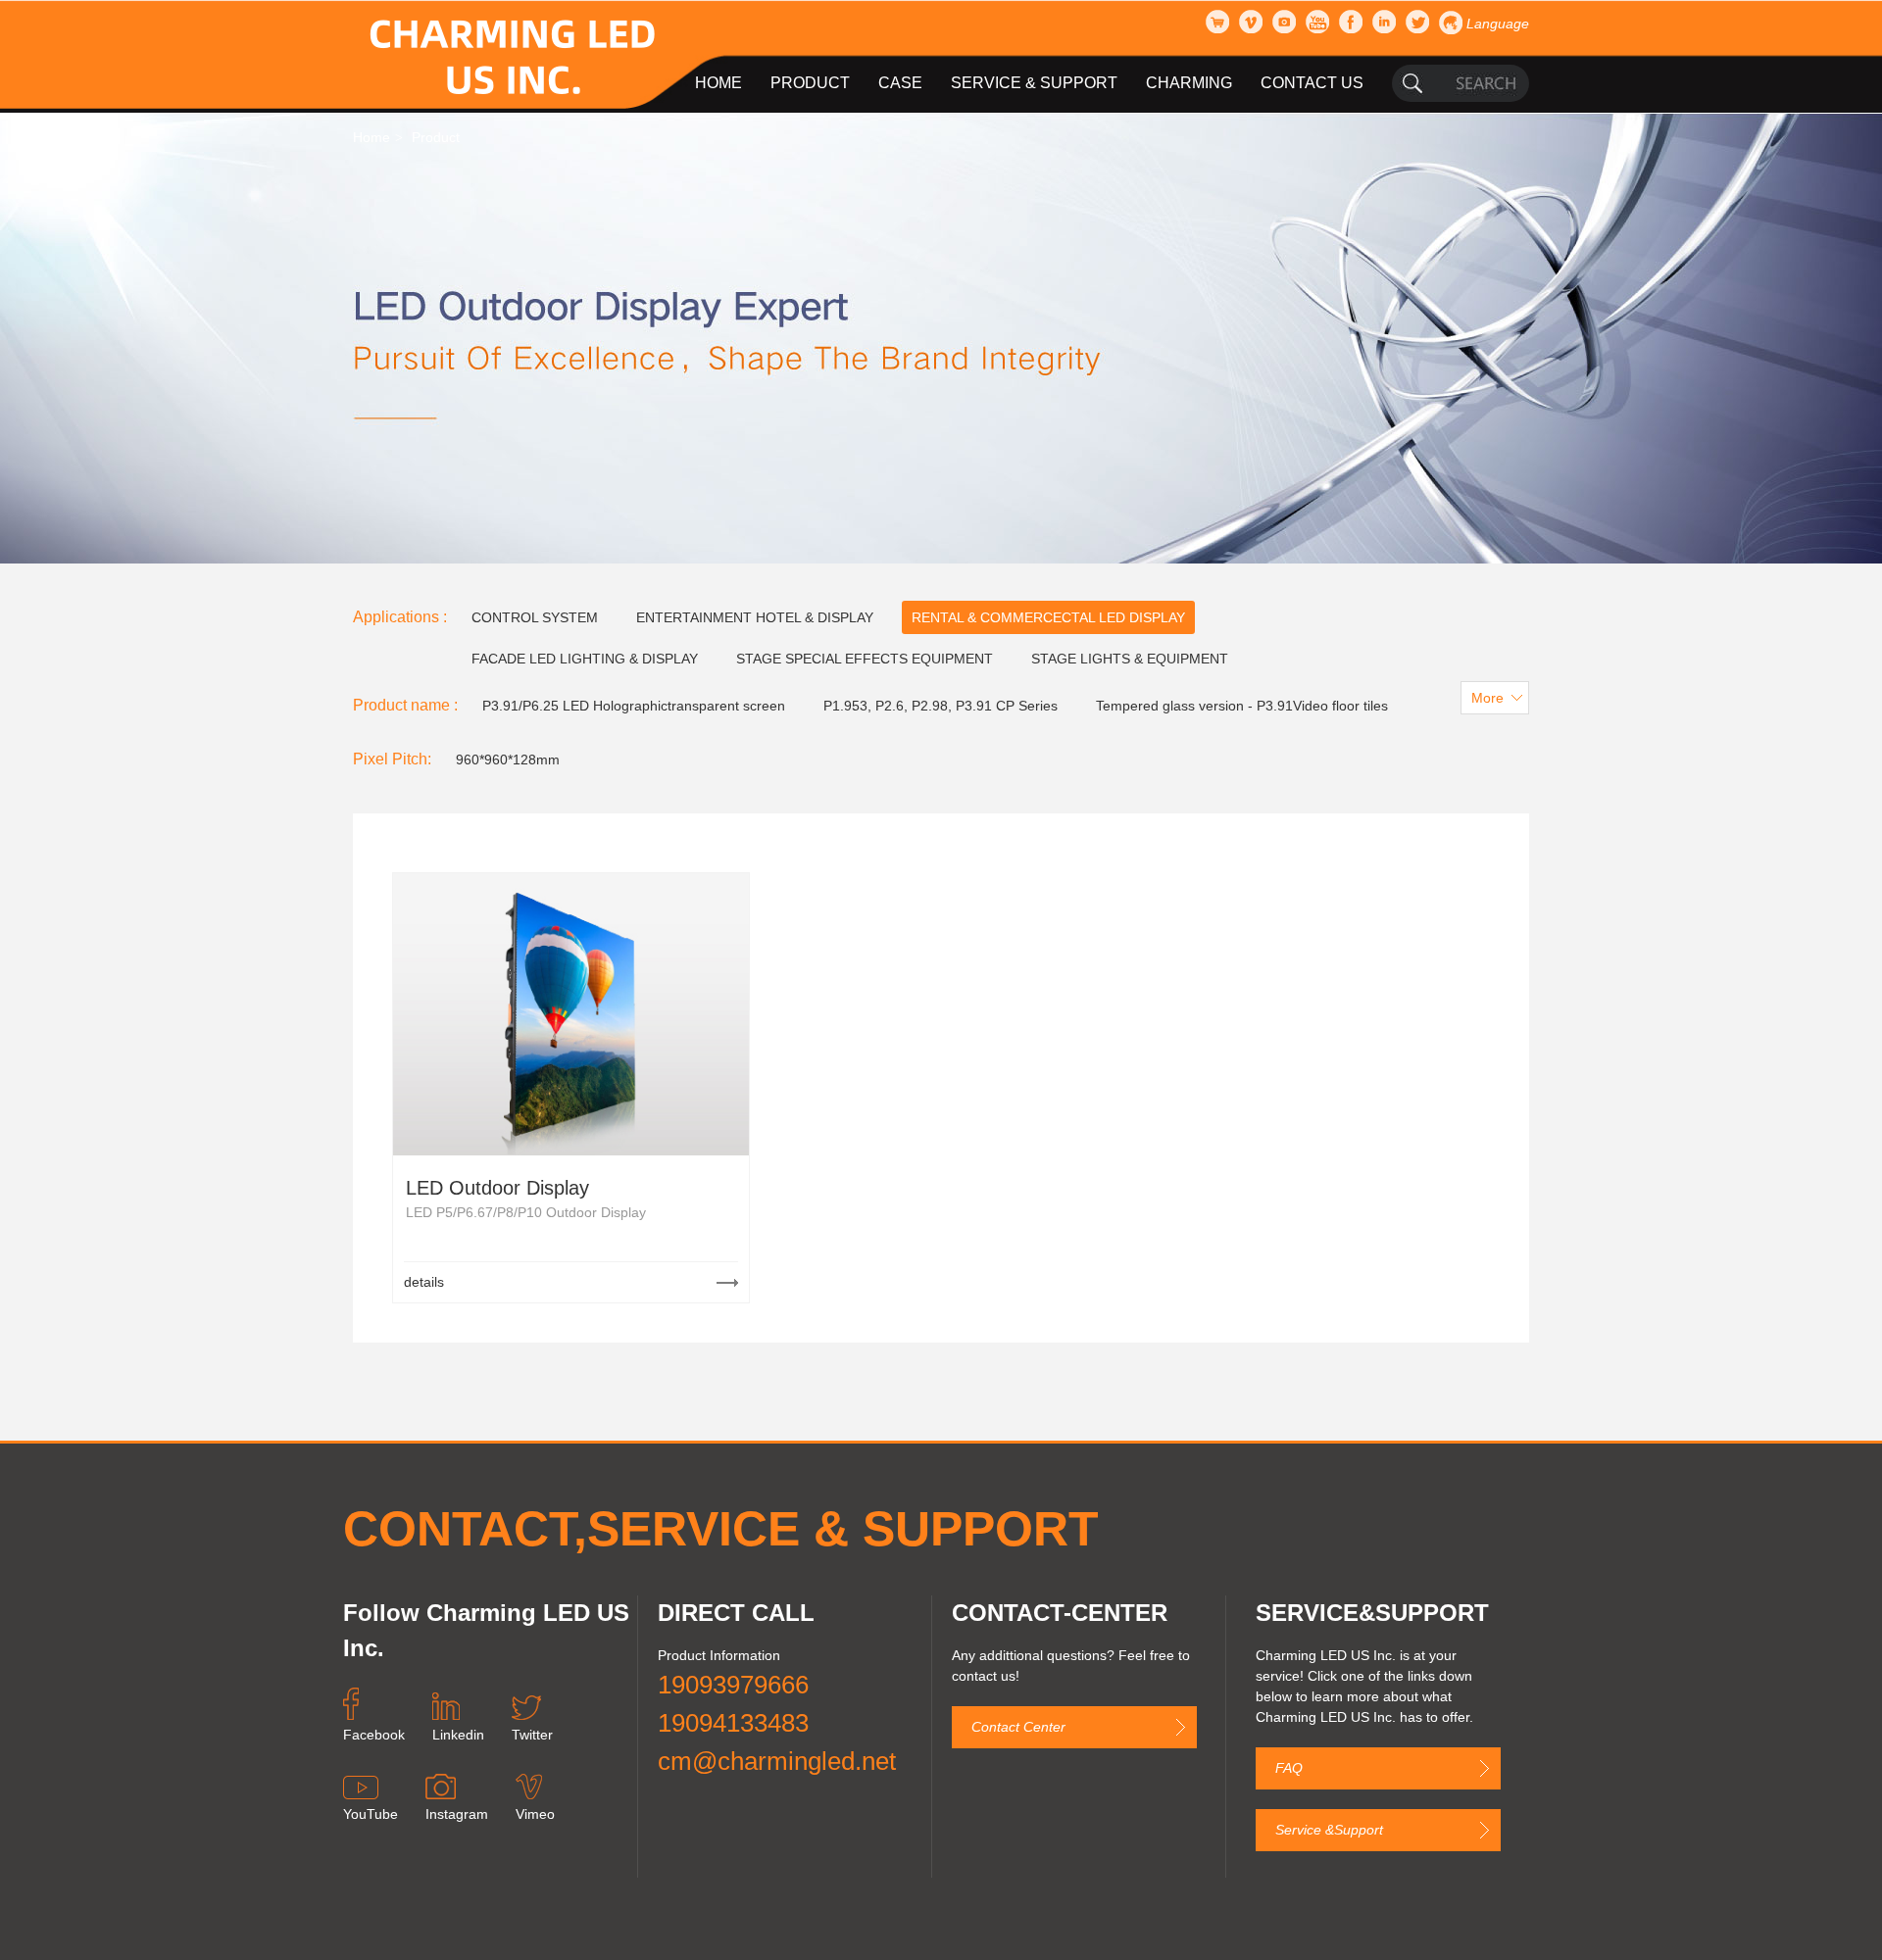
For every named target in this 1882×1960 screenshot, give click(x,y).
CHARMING (1189, 83)
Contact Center (1018, 1727)
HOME (718, 83)
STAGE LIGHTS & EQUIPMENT (1130, 659)
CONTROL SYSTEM (535, 617)
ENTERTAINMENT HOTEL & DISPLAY (755, 617)
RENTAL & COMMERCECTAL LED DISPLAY (1048, 617)
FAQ (1289, 1768)
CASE (900, 83)
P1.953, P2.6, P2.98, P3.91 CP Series (941, 706)
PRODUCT (810, 83)
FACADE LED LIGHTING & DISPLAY (585, 659)
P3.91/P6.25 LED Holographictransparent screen (634, 706)
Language (1498, 24)
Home (371, 137)
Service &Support (1329, 1830)
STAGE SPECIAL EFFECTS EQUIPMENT (865, 659)
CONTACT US (1312, 83)
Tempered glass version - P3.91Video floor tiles (1242, 706)
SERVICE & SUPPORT (1034, 83)
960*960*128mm (508, 759)
